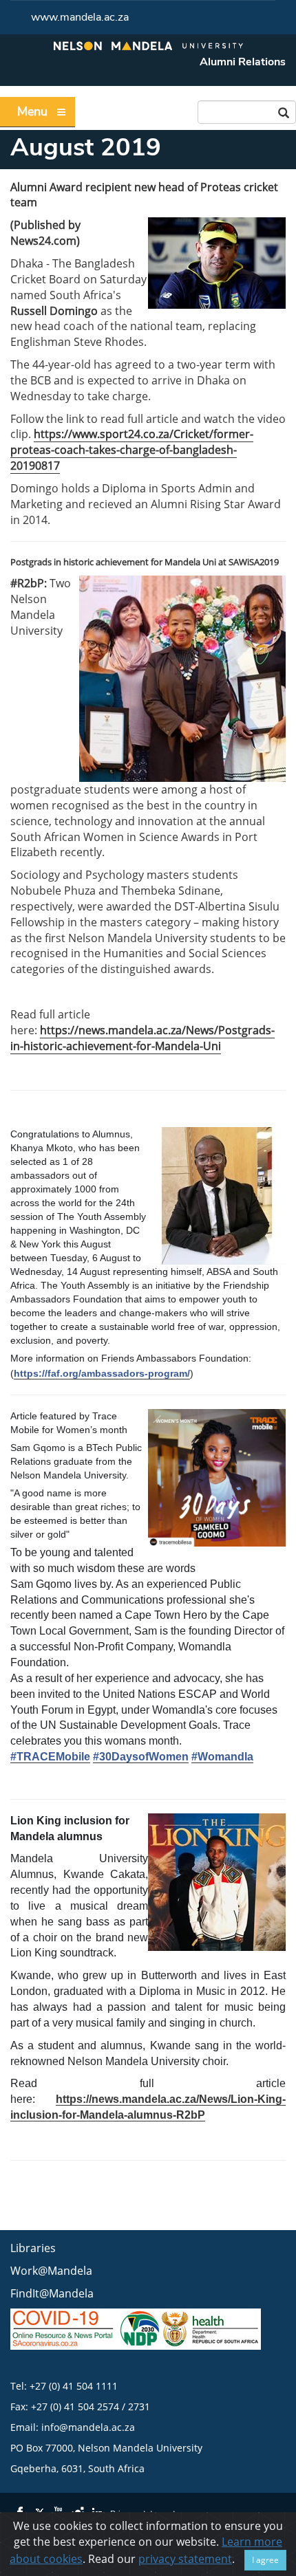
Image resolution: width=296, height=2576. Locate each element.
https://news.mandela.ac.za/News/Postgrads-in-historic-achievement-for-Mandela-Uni (142, 1038)
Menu (32, 111)
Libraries (33, 2248)
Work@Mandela (51, 2271)
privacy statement (185, 2559)
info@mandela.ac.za (88, 2427)
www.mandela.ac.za (80, 17)
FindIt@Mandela (52, 2293)
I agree (265, 2560)
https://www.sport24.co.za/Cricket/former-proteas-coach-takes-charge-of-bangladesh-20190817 (132, 450)
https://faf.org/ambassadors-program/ (102, 1373)
